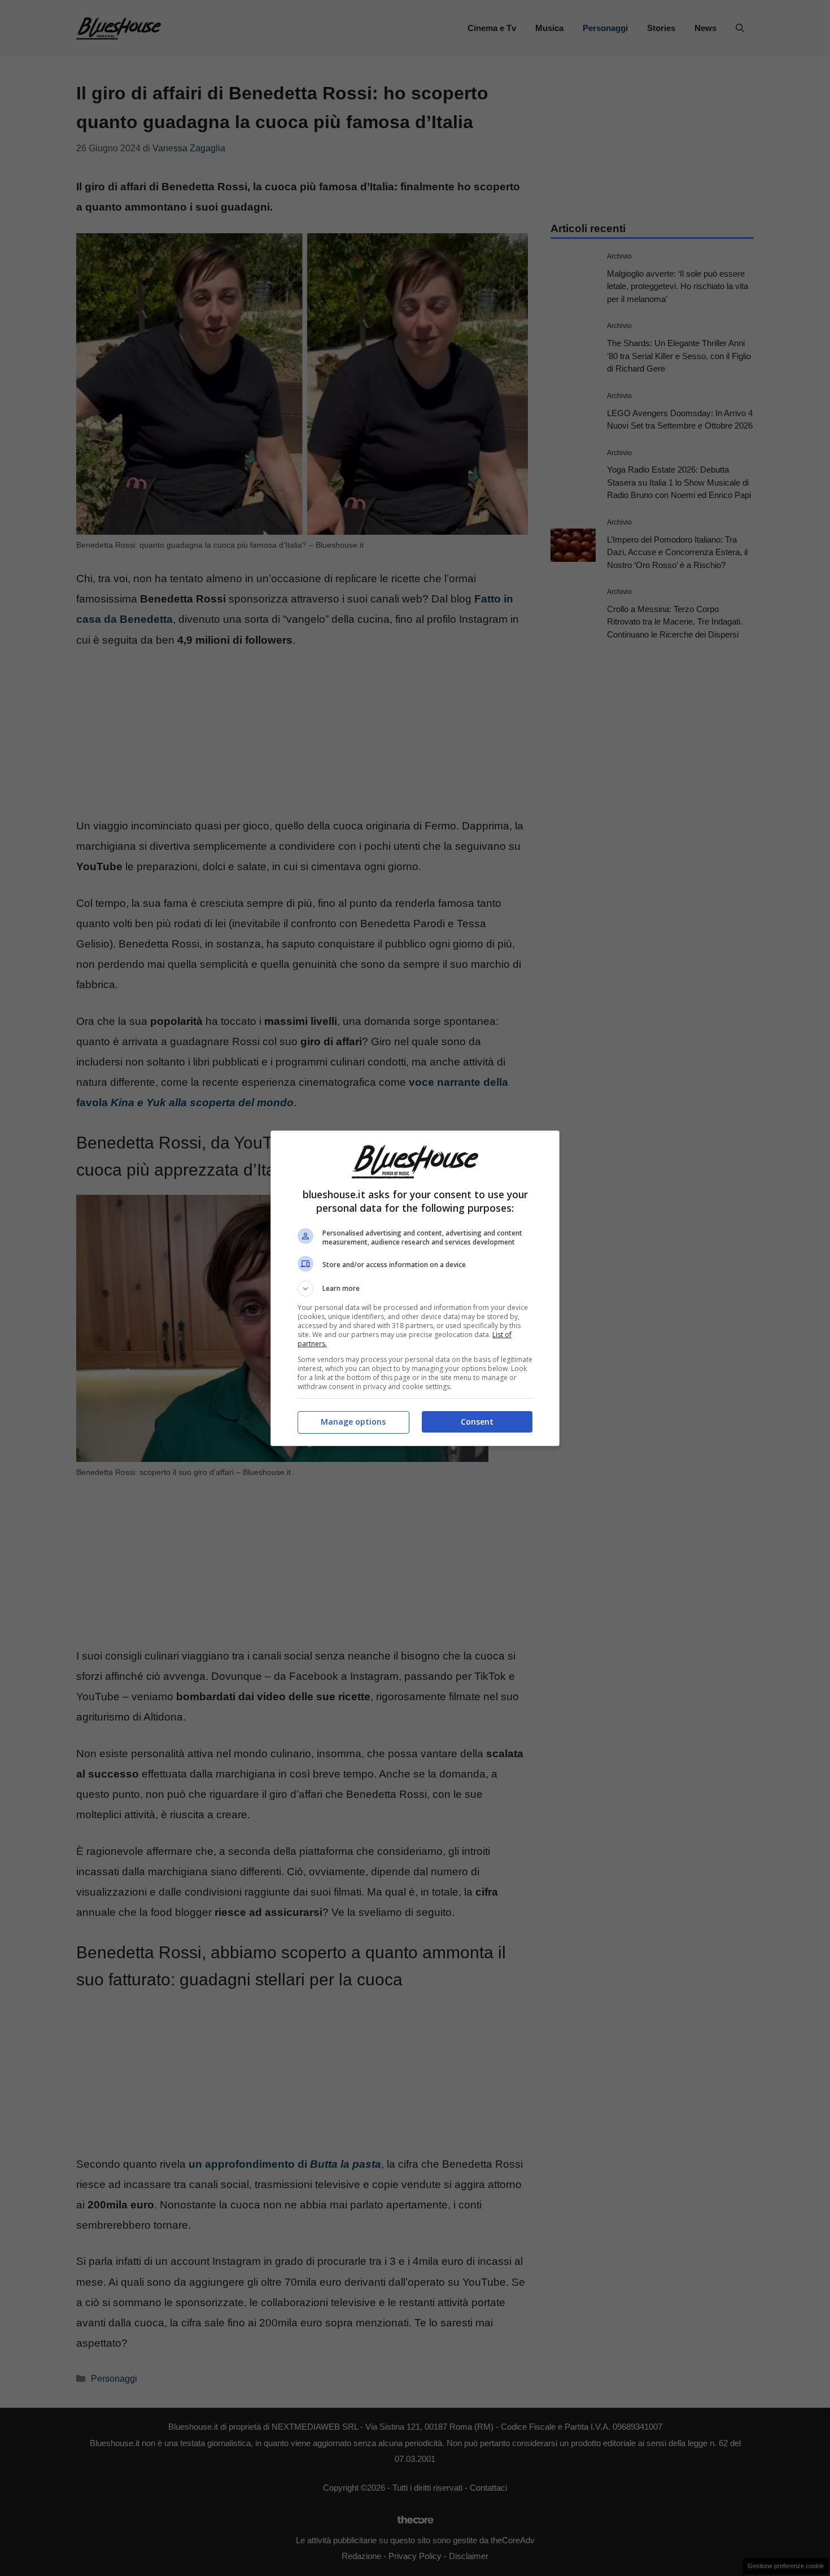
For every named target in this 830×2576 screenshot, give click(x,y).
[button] (415, 1289)
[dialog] (415, 1288)
